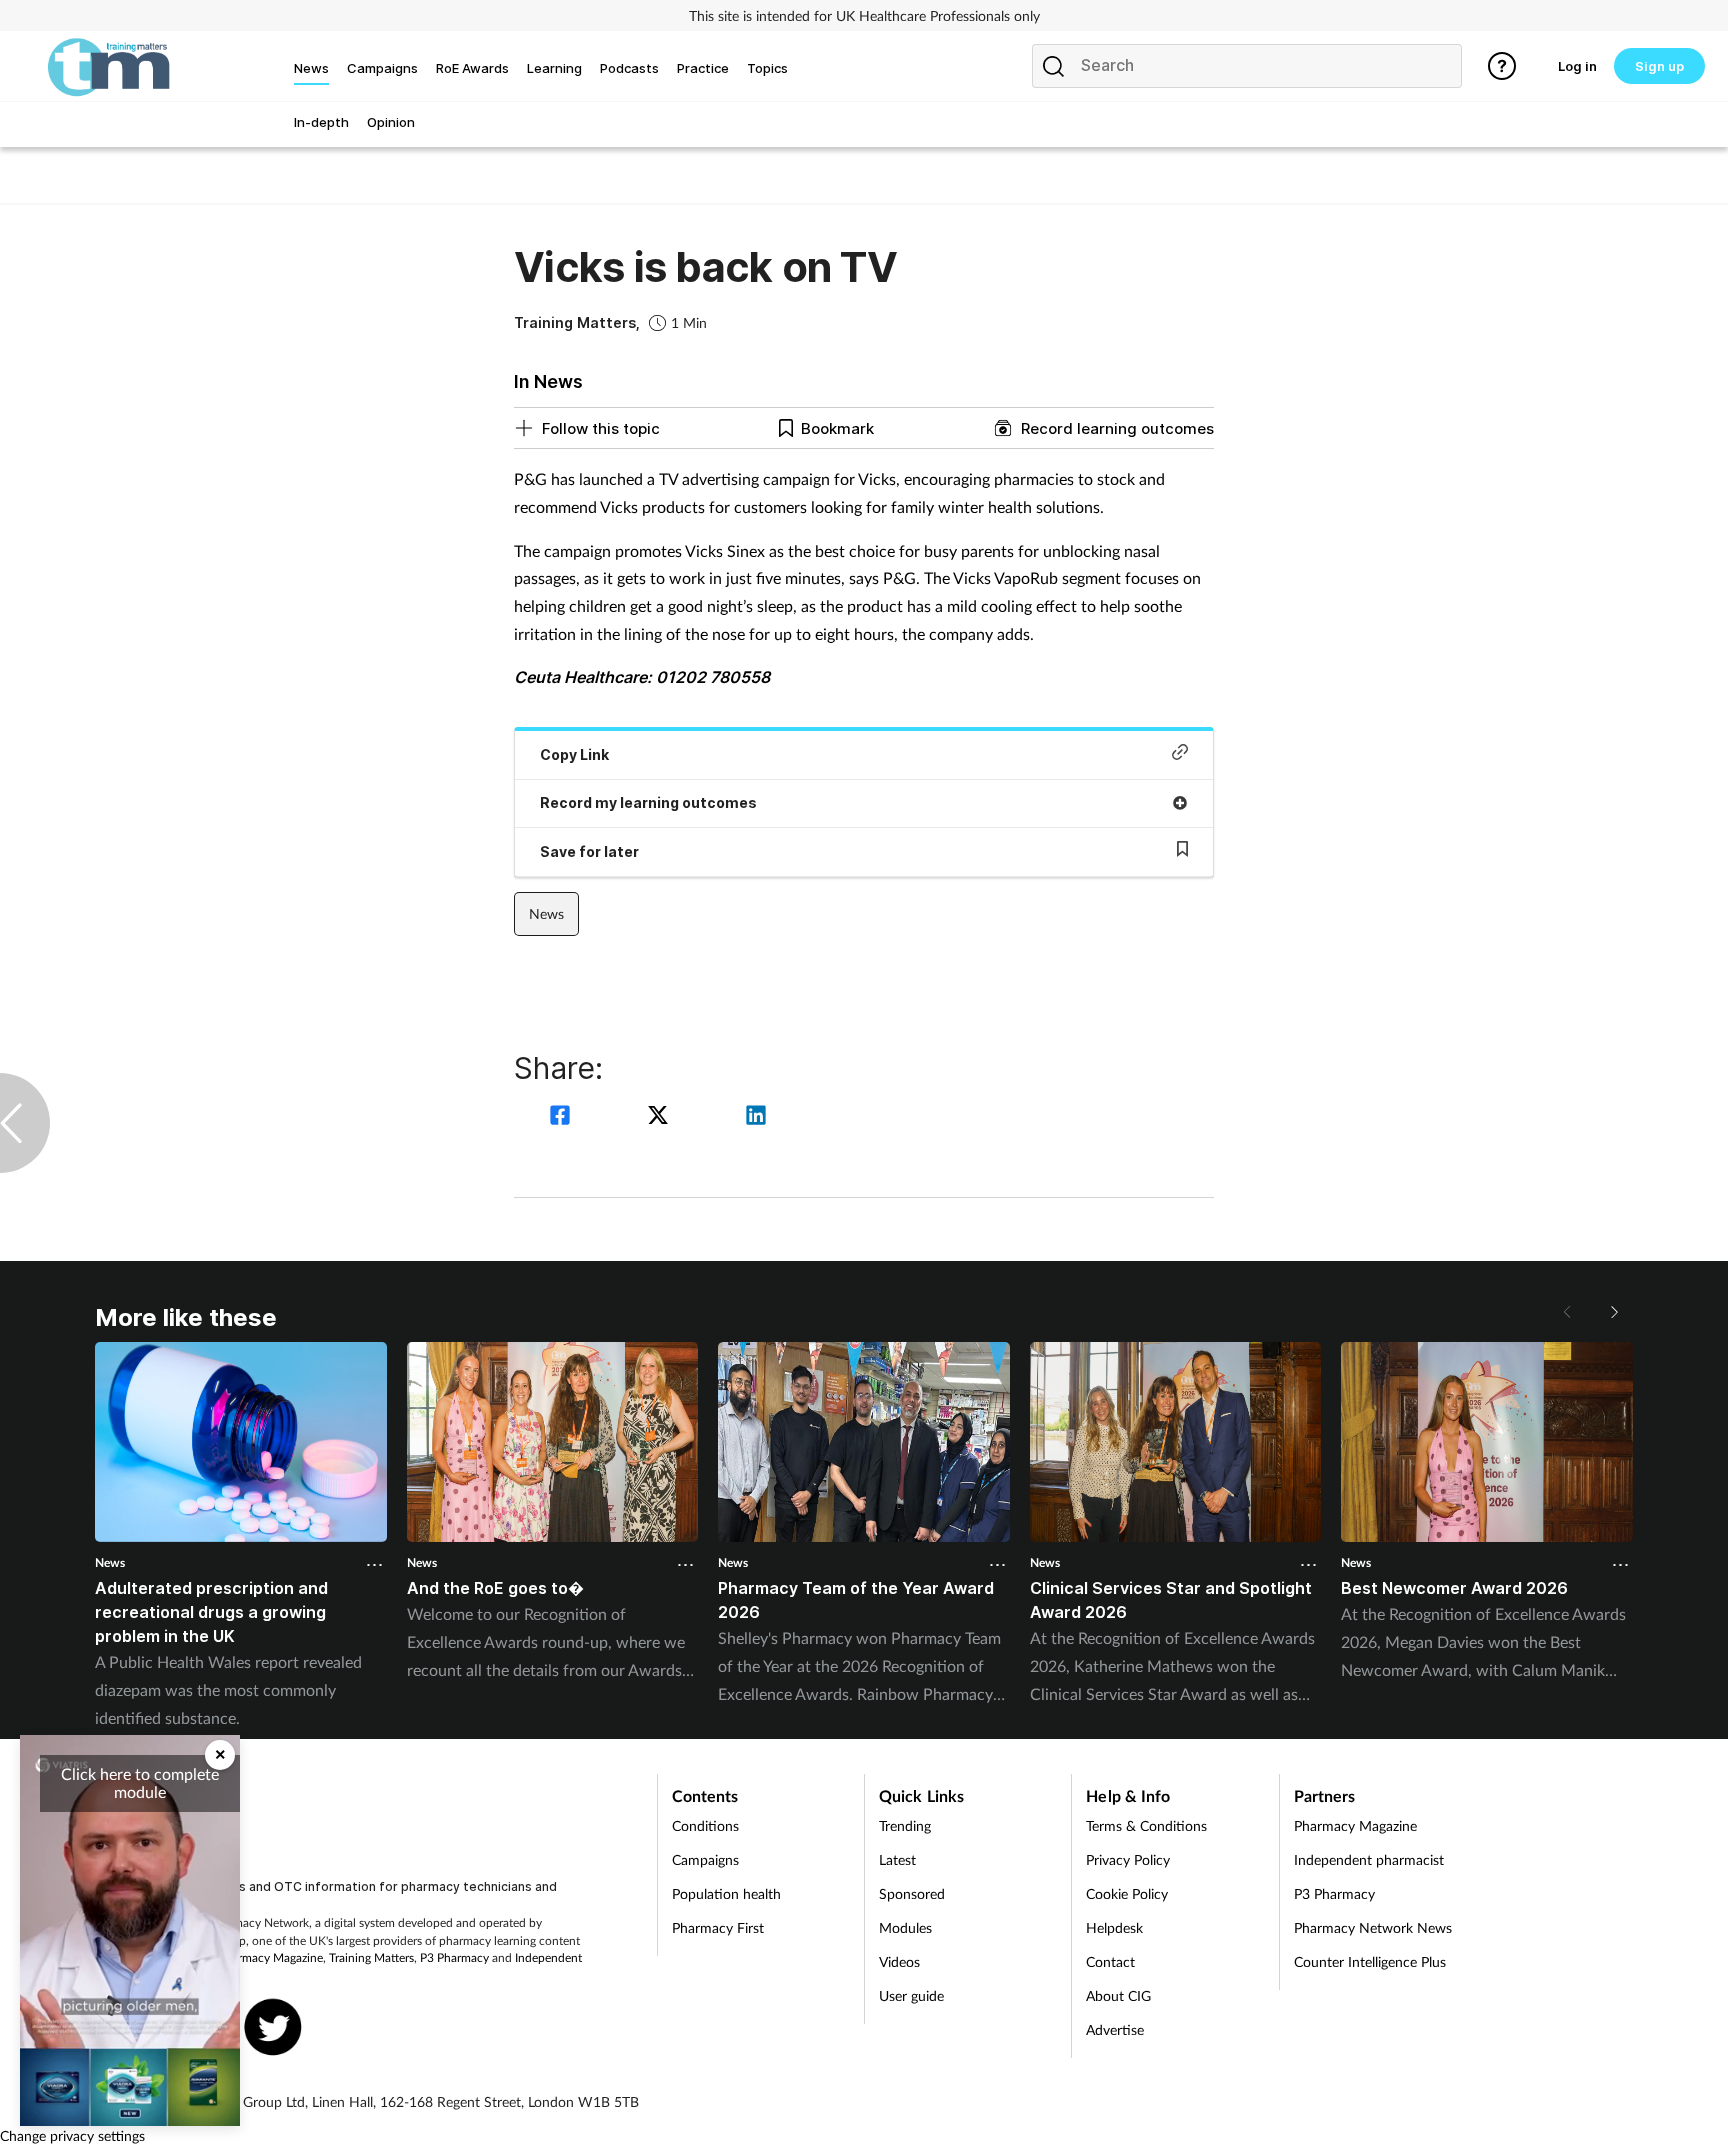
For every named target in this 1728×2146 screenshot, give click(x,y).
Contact (1110, 1961)
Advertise (1115, 2029)
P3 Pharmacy (454, 1957)
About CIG (1118, 1995)
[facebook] (563, 1117)
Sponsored (912, 1893)
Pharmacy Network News (1373, 1927)
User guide (911, 1995)
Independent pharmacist (1369, 1859)
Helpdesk (1114, 1927)
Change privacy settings (72, 2135)
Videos (899, 1961)
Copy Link (574, 754)
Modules (905, 1927)
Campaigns (705, 1859)
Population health (726, 1893)
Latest (897, 1859)
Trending (905, 1825)
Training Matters (371, 1957)
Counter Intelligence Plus (1370, 1961)
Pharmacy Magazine (270, 1957)
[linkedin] (756, 1117)
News (546, 913)
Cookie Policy (1127, 1893)
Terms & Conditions (1146, 1825)
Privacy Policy (1128, 1859)
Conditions (705, 1825)
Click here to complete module (140, 1782)
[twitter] (661, 1117)
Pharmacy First (718, 1927)
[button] (1613, 1312)
